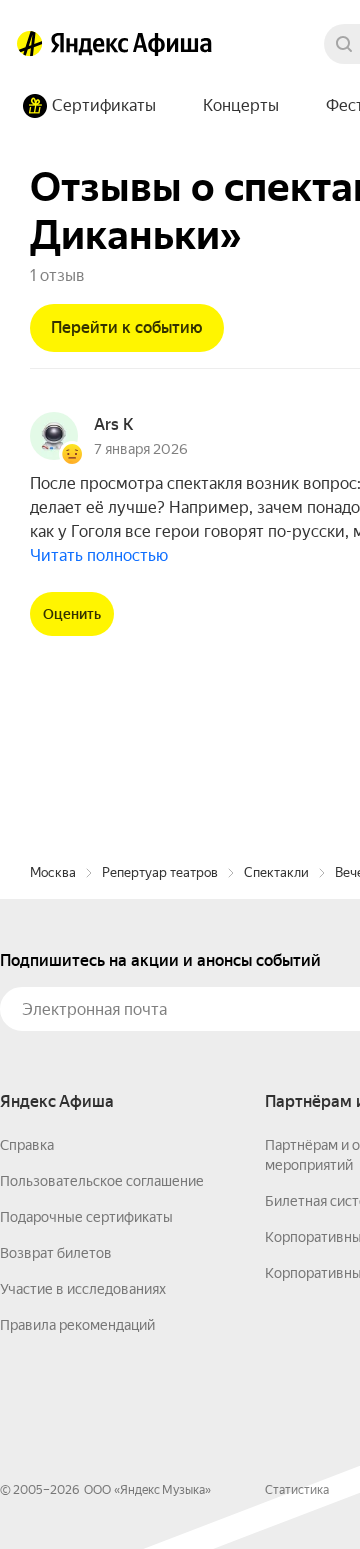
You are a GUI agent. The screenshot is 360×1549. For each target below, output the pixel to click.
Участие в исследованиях (83, 1289)
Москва (53, 872)
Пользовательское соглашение (102, 1181)
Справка (27, 1145)
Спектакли (276, 872)
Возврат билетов (56, 1253)
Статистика (297, 1490)
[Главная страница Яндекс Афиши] (30, 44)
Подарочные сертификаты (86, 1217)
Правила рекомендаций (77, 1325)
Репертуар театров (160, 872)
